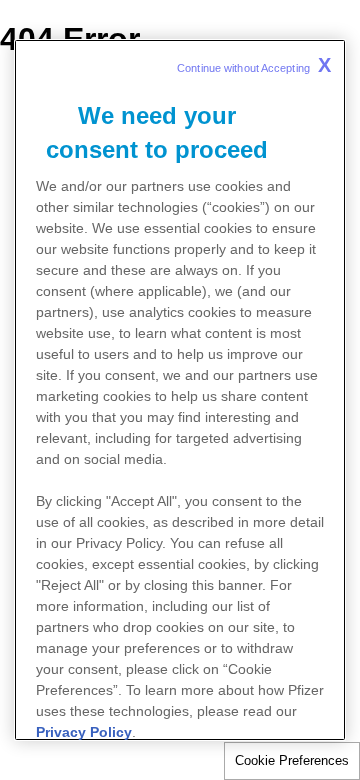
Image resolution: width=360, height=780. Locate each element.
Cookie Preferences (292, 760)
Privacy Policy (84, 732)
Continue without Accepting (254, 65)
